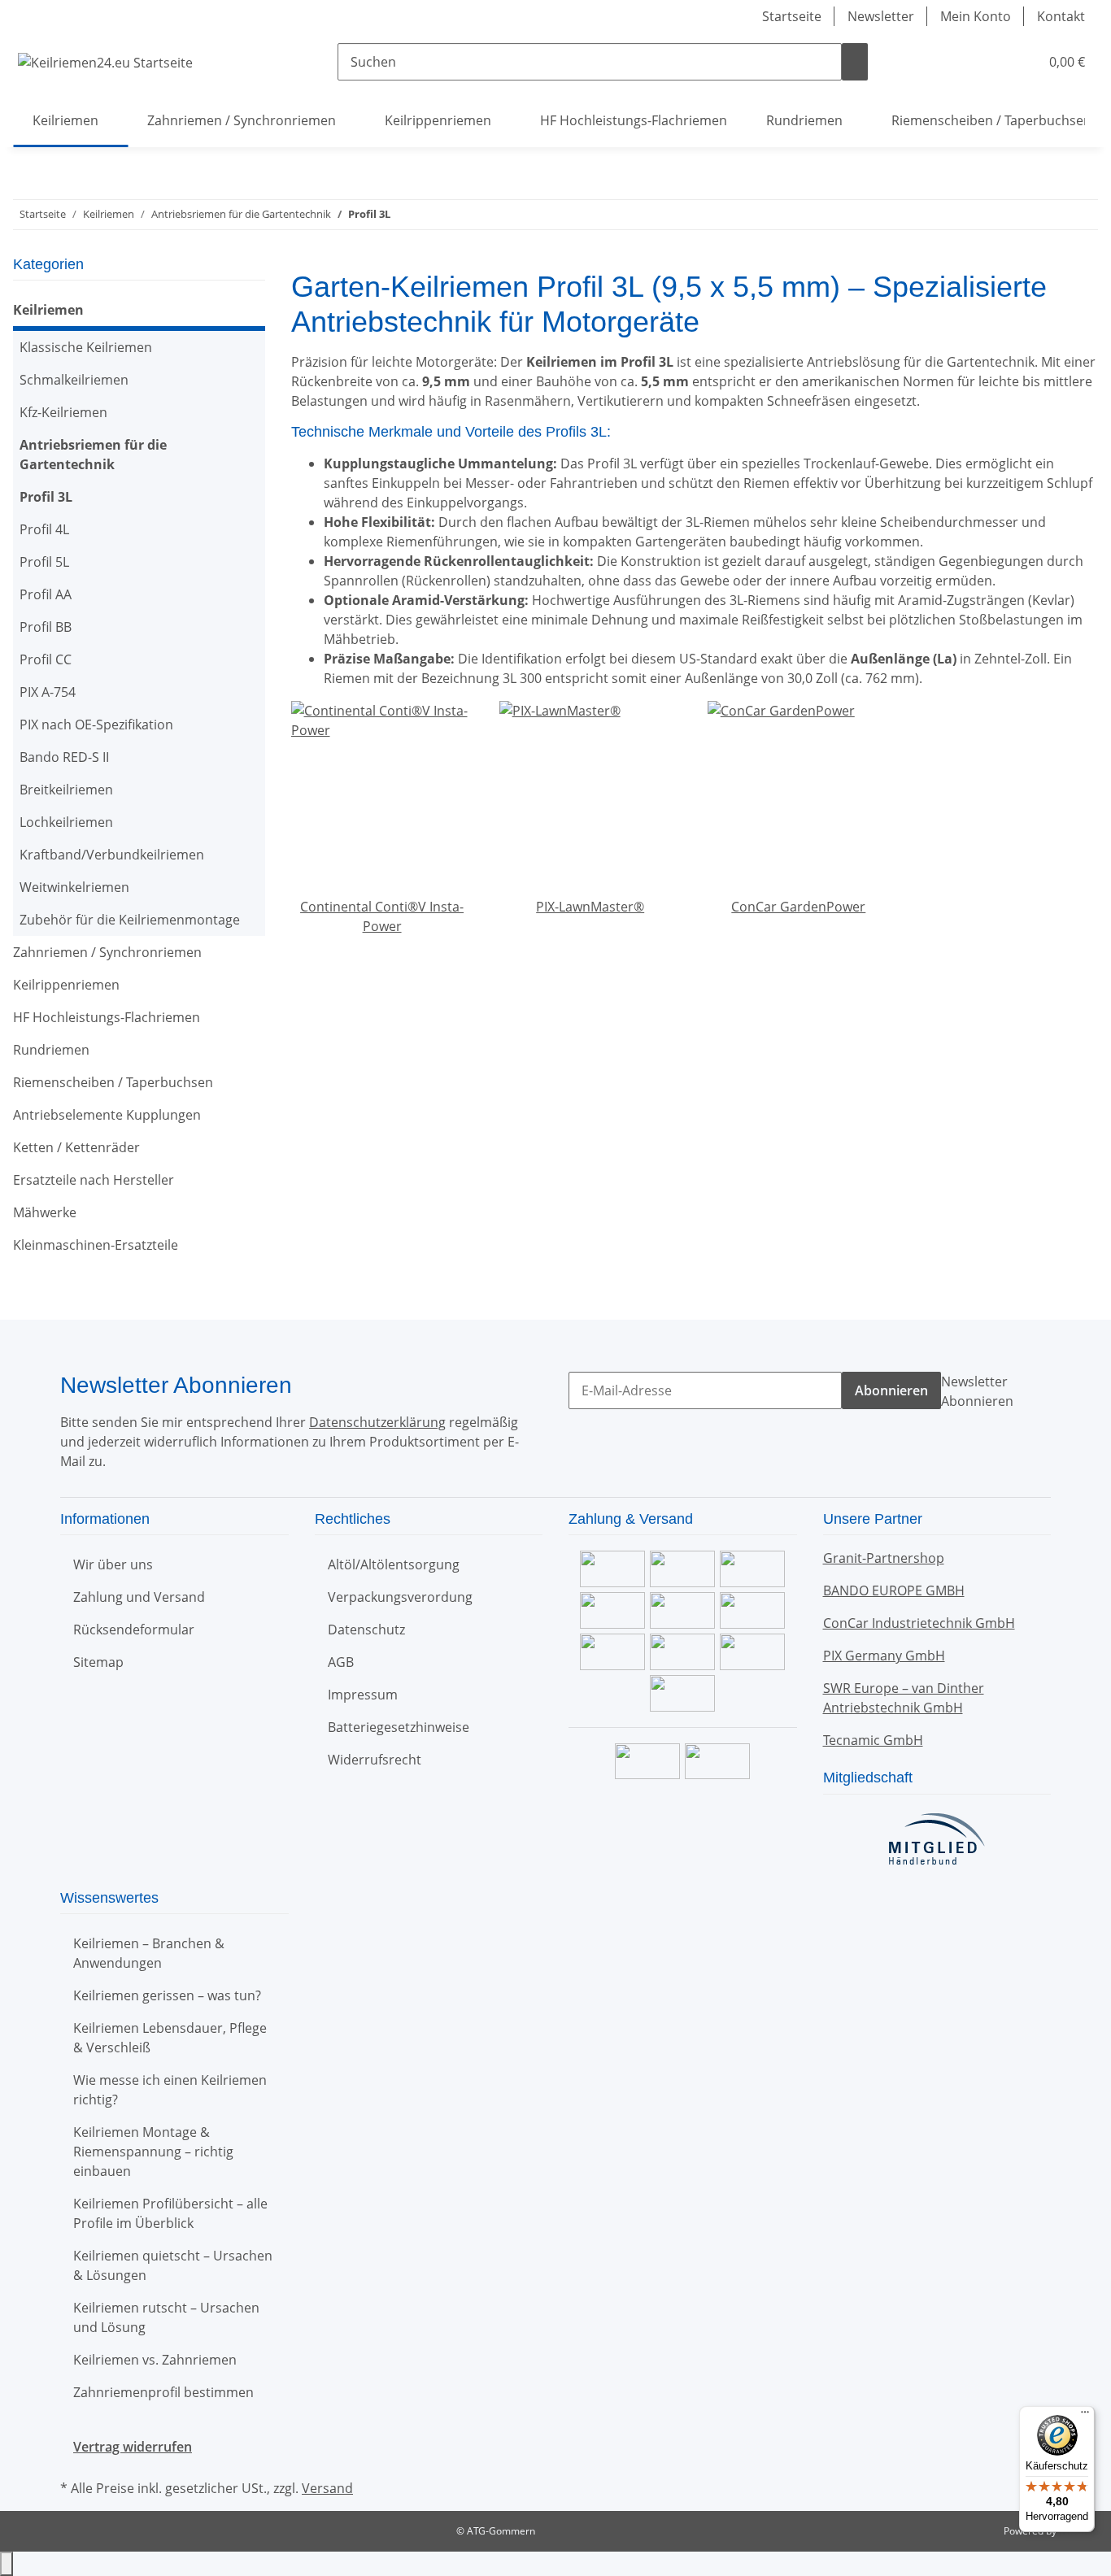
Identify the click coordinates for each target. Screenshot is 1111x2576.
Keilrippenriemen (66, 985)
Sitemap (98, 1662)
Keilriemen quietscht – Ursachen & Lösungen (173, 2265)
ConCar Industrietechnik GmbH (919, 1623)
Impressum (363, 1695)
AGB (341, 1662)
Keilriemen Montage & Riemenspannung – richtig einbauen (153, 2152)
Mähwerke (45, 1212)
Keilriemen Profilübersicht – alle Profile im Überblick (170, 2213)
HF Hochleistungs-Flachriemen (107, 1017)
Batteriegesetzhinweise (399, 1727)
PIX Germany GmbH (884, 1656)
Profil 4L (44, 529)
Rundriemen (51, 1050)
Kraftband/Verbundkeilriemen (112, 855)
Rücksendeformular (134, 1630)
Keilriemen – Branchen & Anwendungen (149, 1953)
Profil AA (46, 594)
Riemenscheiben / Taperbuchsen (113, 1082)
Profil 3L (46, 497)
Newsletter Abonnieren (977, 1391)
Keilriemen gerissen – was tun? (167, 1995)
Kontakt (1061, 16)
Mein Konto (976, 16)
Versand (327, 2488)
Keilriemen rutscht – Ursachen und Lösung (166, 2317)
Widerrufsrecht (375, 1760)
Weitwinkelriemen (74, 887)
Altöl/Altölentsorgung (394, 1564)
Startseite (792, 16)
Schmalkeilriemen (74, 380)
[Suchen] (855, 62)
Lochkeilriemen (66, 822)
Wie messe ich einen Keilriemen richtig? (170, 2090)
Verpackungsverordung (400, 1597)
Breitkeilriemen (66, 790)
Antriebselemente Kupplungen (107, 1115)
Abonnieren (891, 1390)
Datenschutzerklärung (377, 1422)
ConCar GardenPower (798, 907)
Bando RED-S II (64, 757)
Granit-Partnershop (884, 1558)
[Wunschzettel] (1020, 62)
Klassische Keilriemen (86, 347)
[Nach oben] (7, 2564)
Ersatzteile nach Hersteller (94, 1180)
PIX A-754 (48, 692)
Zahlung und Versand (139, 1597)
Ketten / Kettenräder (76, 1147)
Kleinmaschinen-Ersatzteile (96, 1245)
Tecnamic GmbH (873, 1740)
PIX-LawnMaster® (590, 907)
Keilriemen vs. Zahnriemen (155, 2360)
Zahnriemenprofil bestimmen (163, 2392)
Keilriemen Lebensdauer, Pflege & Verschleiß (170, 2038)
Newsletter (881, 16)
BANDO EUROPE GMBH (894, 1590)
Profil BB (46, 627)
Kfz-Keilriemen (63, 412)
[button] (994, 62)
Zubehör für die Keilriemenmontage (130, 920)
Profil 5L (44, 562)
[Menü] (1085, 2416)
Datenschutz (366, 1630)
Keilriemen (48, 310)
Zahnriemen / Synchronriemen (107, 952)
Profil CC (46, 659)
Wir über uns (113, 1564)
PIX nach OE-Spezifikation (96, 724)
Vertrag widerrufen (133, 2447)
